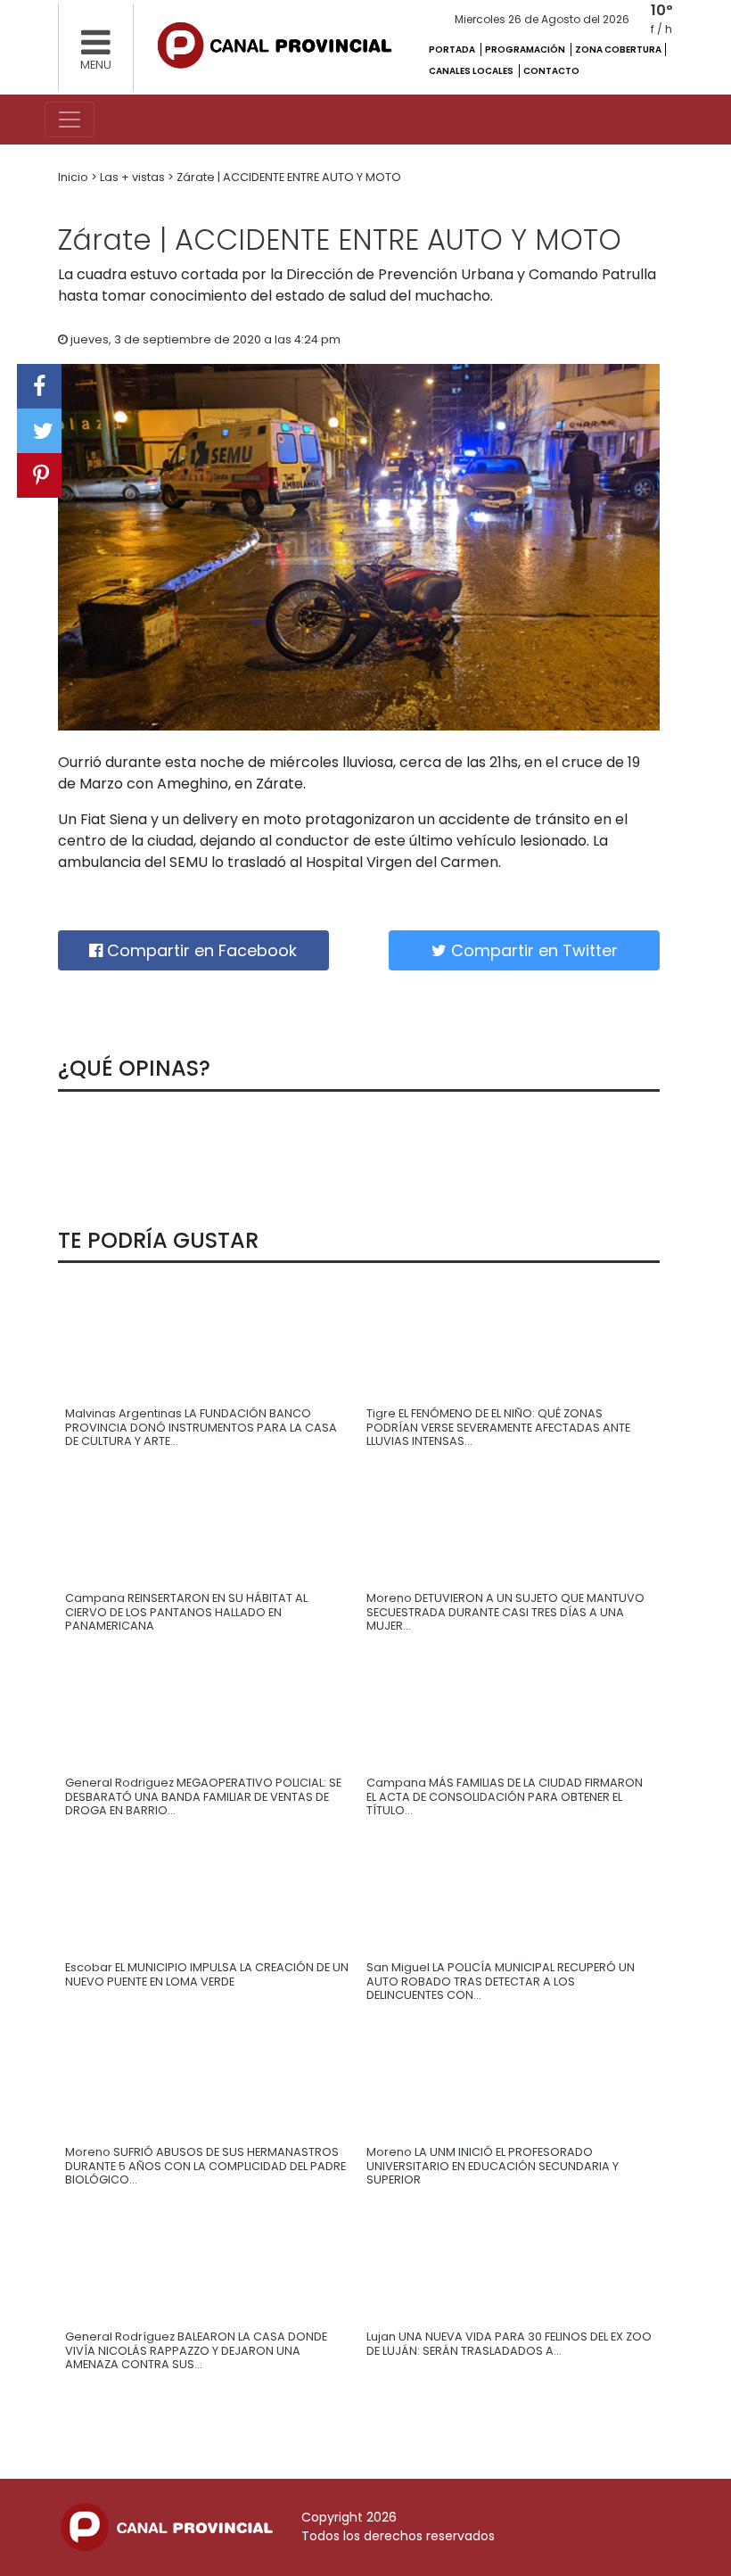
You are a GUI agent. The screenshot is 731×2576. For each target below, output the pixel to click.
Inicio (74, 177)
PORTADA (453, 50)
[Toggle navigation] (70, 120)
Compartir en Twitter (532, 950)
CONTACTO (551, 71)
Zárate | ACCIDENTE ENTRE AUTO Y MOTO (289, 177)
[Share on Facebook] (39, 386)
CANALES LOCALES (472, 71)
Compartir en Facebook (200, 950)
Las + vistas (134, 177)
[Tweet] (39, 431)
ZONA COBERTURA (618, 50)
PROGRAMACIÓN (526, 50)
